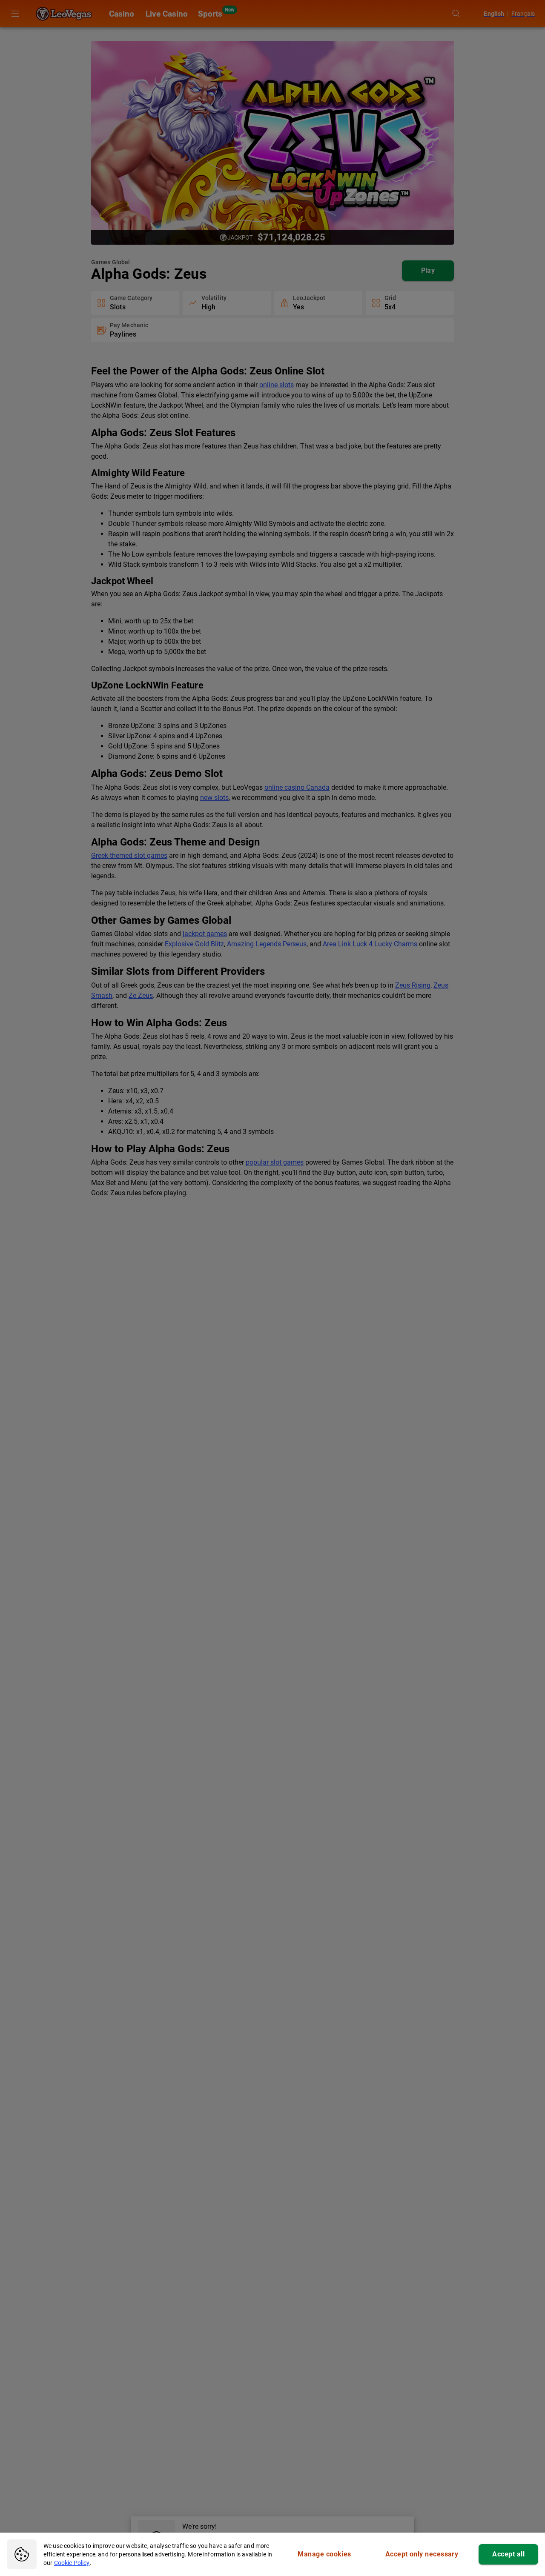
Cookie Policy (72, 2563)
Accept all (508, 2554)
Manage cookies (324, 2554)
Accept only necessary (422, 2554)
